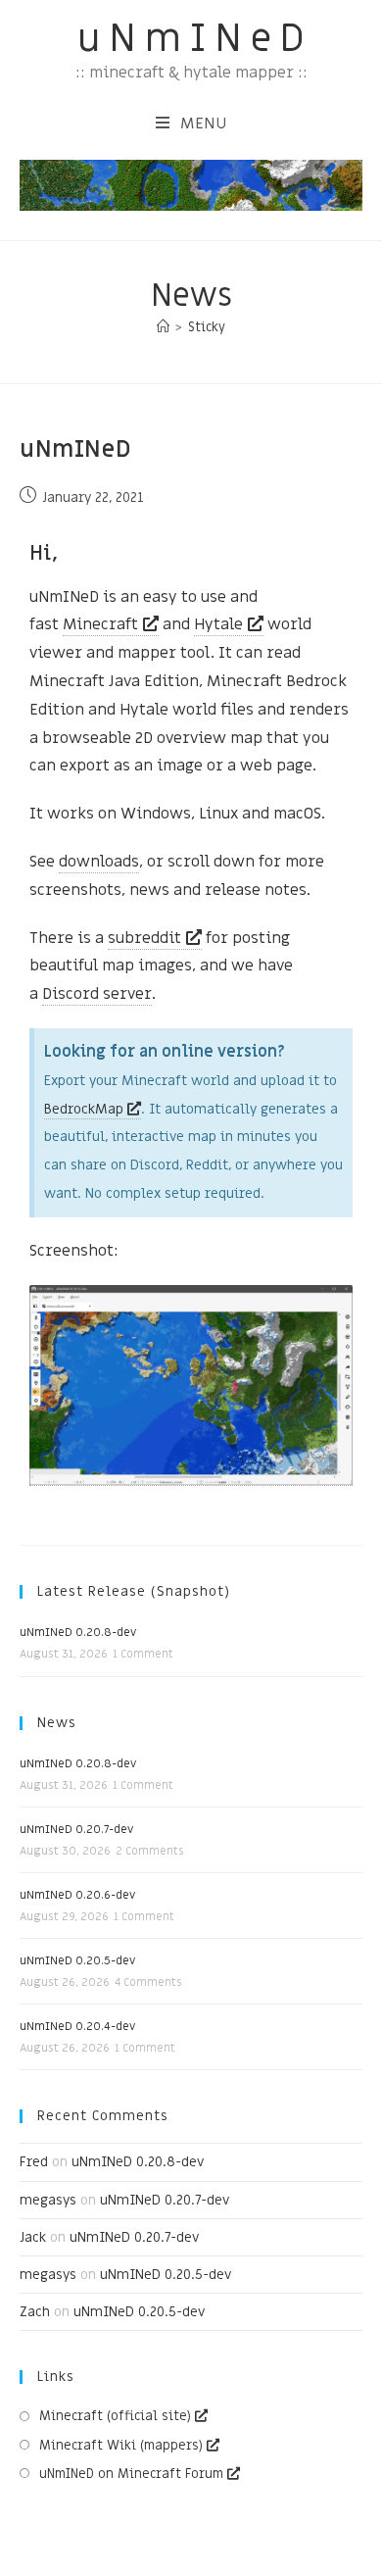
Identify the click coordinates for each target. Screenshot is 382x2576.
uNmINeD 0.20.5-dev (77, 1960)
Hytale (218, 624)
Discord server (97, 994)
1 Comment (143, 1654)
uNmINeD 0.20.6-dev (77, 1895)
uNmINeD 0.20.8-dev (78, 1632)
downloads (99, 862)
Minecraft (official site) (115, 2416)
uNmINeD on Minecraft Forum (131, 2474)
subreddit (144, 938)
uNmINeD (195, 39)
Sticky (207, 327)
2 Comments (149, 1851)
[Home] (163, 327)
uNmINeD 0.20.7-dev (76, 1829)
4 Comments (148, 1982)
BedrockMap (84, 1109)
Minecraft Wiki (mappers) (121, 2445)
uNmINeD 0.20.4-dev (77, 2026)
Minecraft (100, 624)
